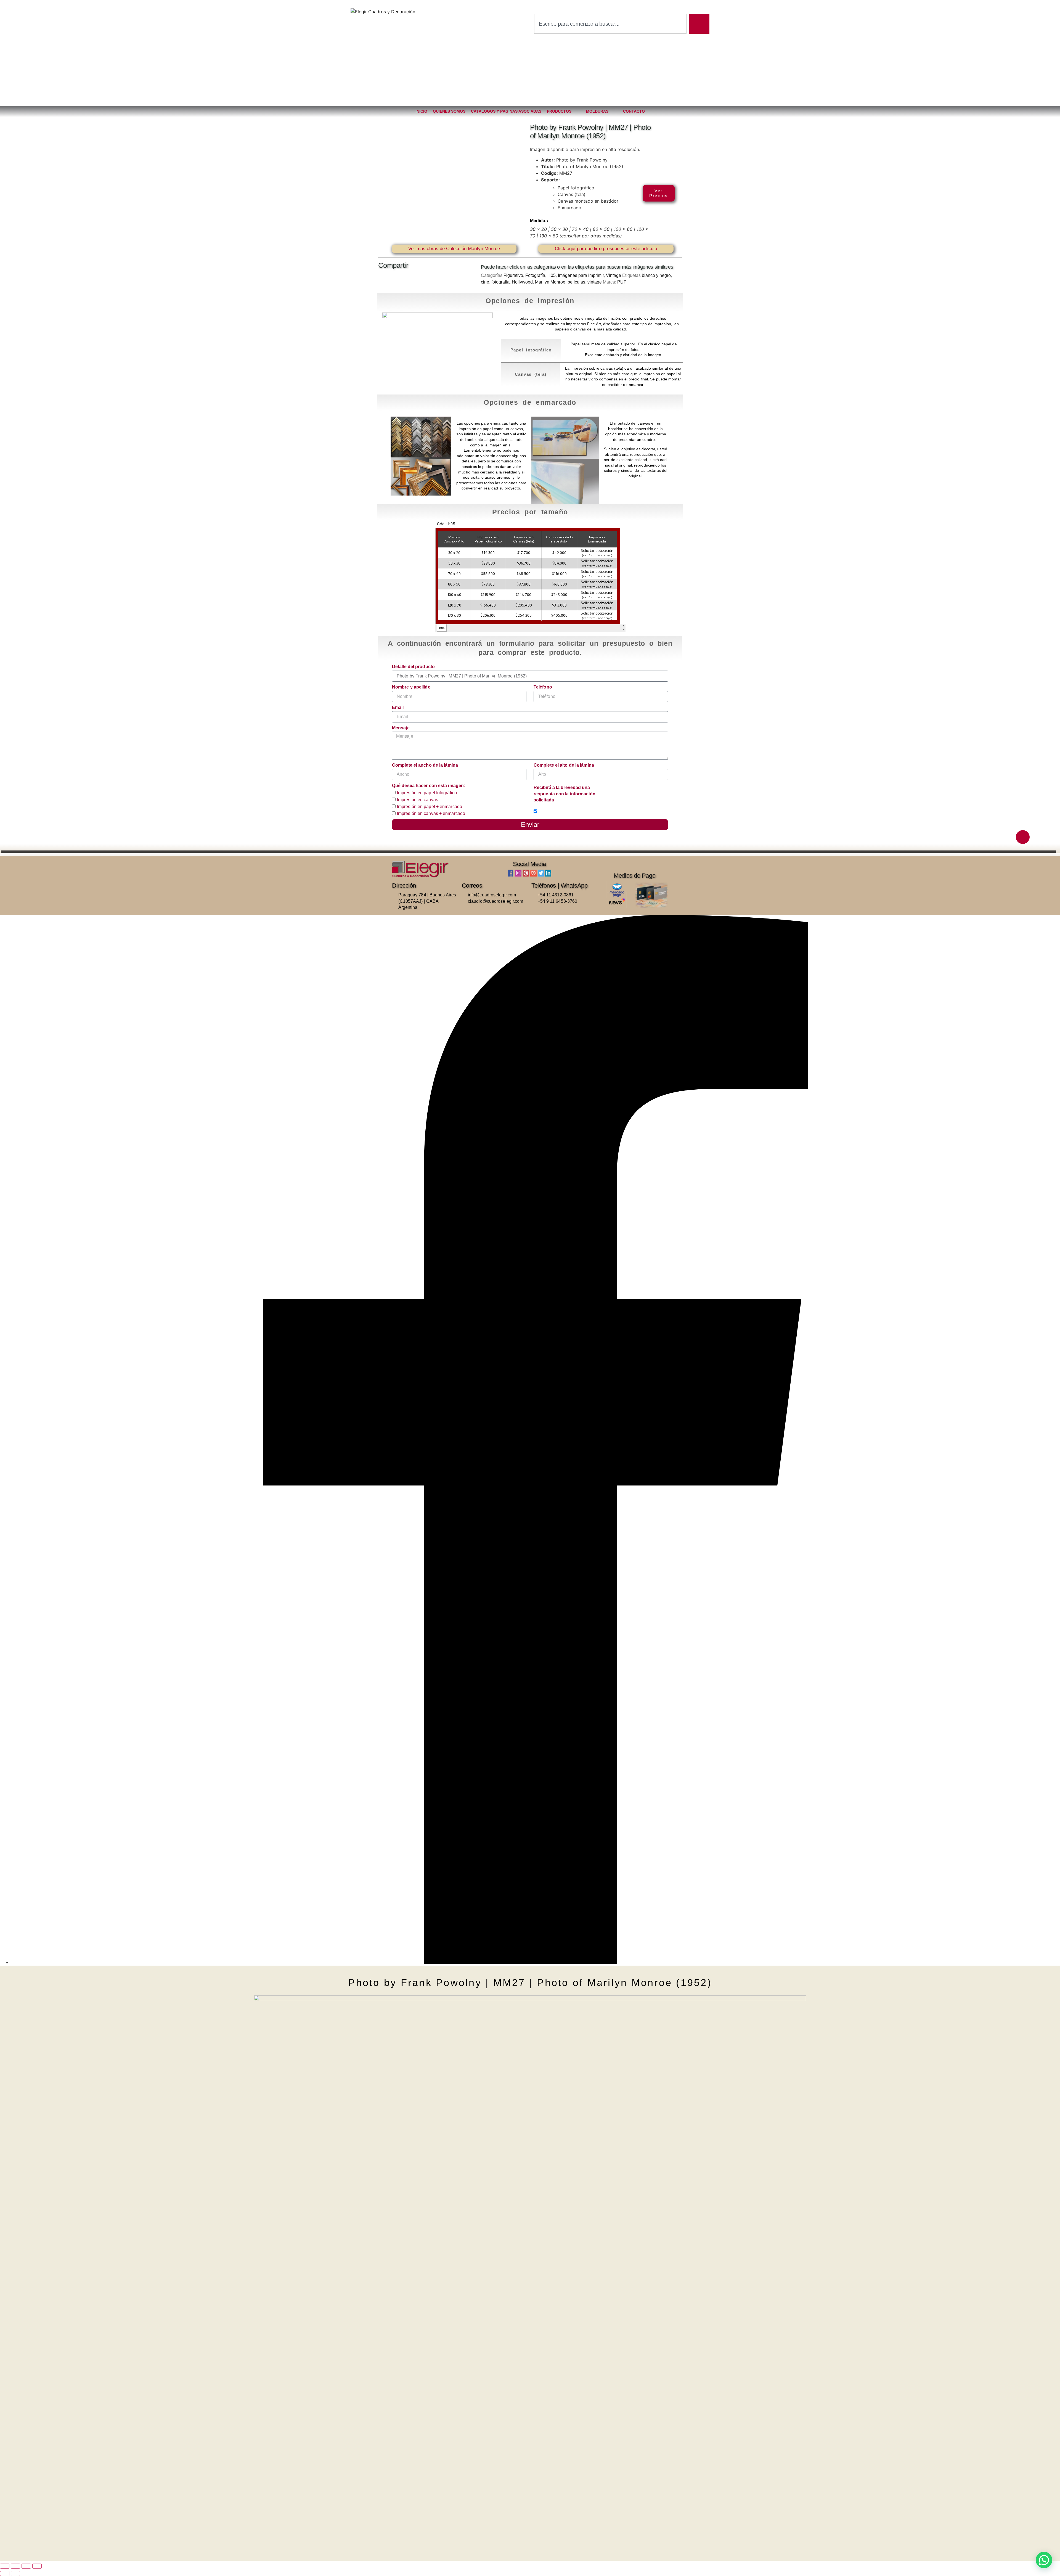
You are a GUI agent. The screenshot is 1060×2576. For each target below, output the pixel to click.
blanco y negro (656, 275)
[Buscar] (699, 24)
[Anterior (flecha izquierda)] (5, 2574)
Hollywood (522, 282)
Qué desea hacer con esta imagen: (429, 786)
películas (576, 282)
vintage (595, 282)
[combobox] (610, 24)
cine (485, 282)
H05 (552, 275)
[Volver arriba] (1023, 837)
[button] (379, 281)
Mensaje (401, 728)
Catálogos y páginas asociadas (506, 111)
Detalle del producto (413, 667)
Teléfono (543, 687)
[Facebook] (536, 1962)
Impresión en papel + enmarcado (430, 807)
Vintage (614, 275)
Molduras (597, 111)
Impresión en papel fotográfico (427, 793)
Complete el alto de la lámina (564, 765)
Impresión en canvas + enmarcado (431, 813)
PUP (622, 282)
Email (398, 707)
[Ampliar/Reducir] (5, 2566)
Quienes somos (449, 111)
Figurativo (513, 275)
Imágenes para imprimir (581, 275)
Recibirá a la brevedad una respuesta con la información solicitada (565, 794)
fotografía (500, 282)
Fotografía (535, 275)
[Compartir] (26, 2566)
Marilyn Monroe (550, 282)
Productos (559, 111)
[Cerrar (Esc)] (37, 2566)
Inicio (421, 111)
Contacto (634, 111)
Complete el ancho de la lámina (425, 765)
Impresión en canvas (418, 800)
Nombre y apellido (411, 687)
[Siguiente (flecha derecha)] (15, 2574)
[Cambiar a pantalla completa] (15, 2566)
